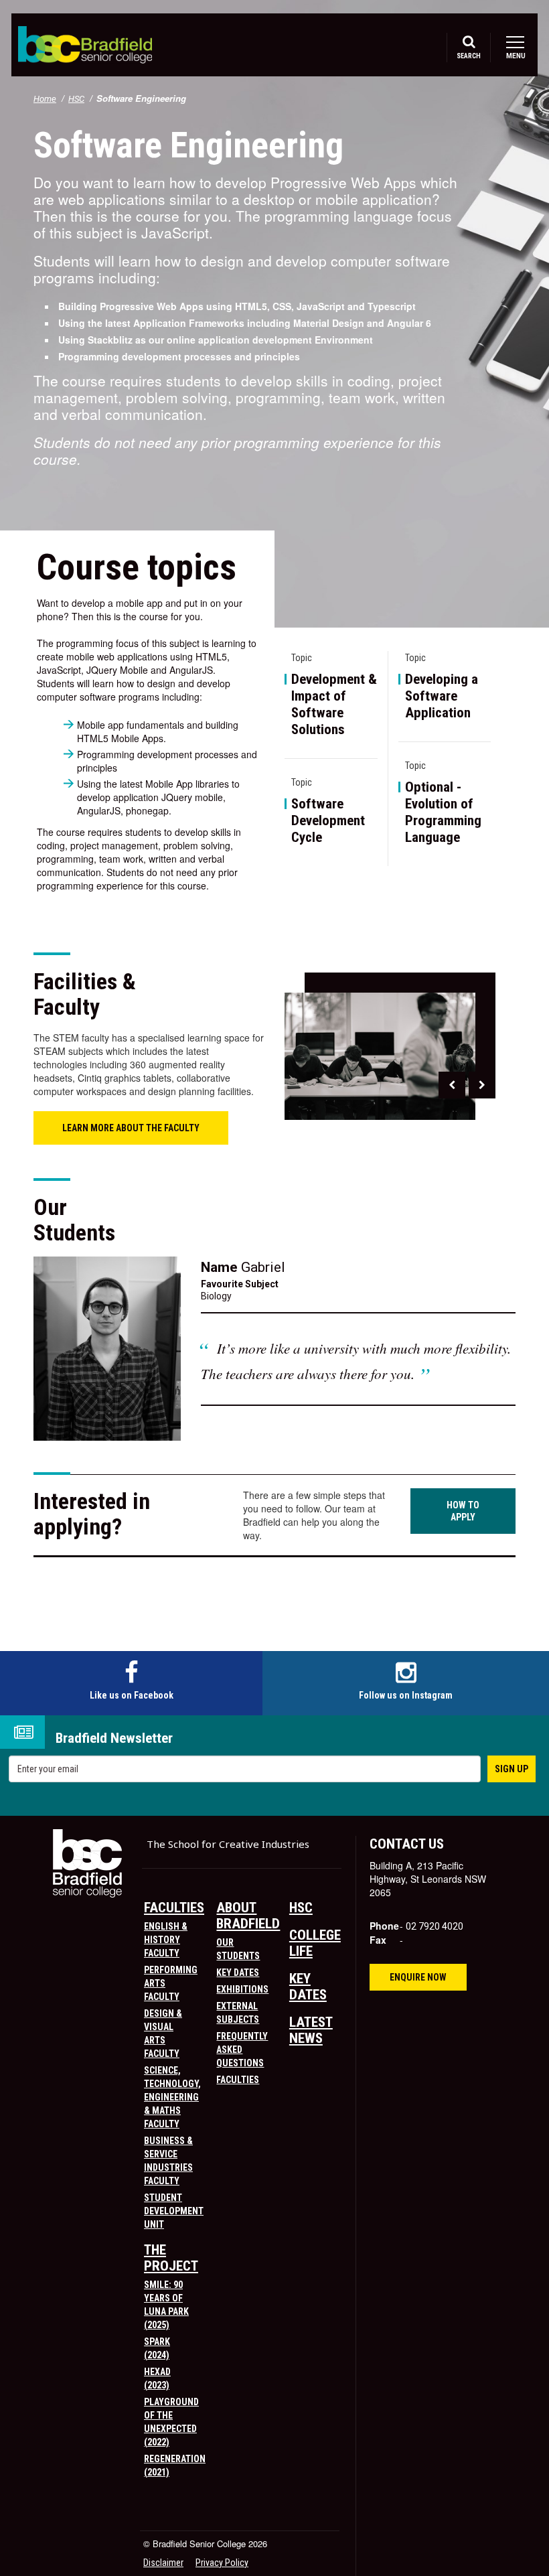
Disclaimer (163, 2563)
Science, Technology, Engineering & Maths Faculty (172, 2097)
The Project (171, 2258)
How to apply (463, 1511)
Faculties (174, 1908)
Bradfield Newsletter (114, 1738)
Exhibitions (242, 1989)
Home (45, 99)
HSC (76, 99)
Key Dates (238, 1973)
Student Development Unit (174, 2211)
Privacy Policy (222, 2563)
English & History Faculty (166, 1940)
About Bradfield (248, 1916)
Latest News (311, 2030)
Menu (515, 56)
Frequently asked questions (242, 2050)
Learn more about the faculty (131, 1128)
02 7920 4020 (435, 1926)
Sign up (512, 1769)
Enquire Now (418, 1977)
